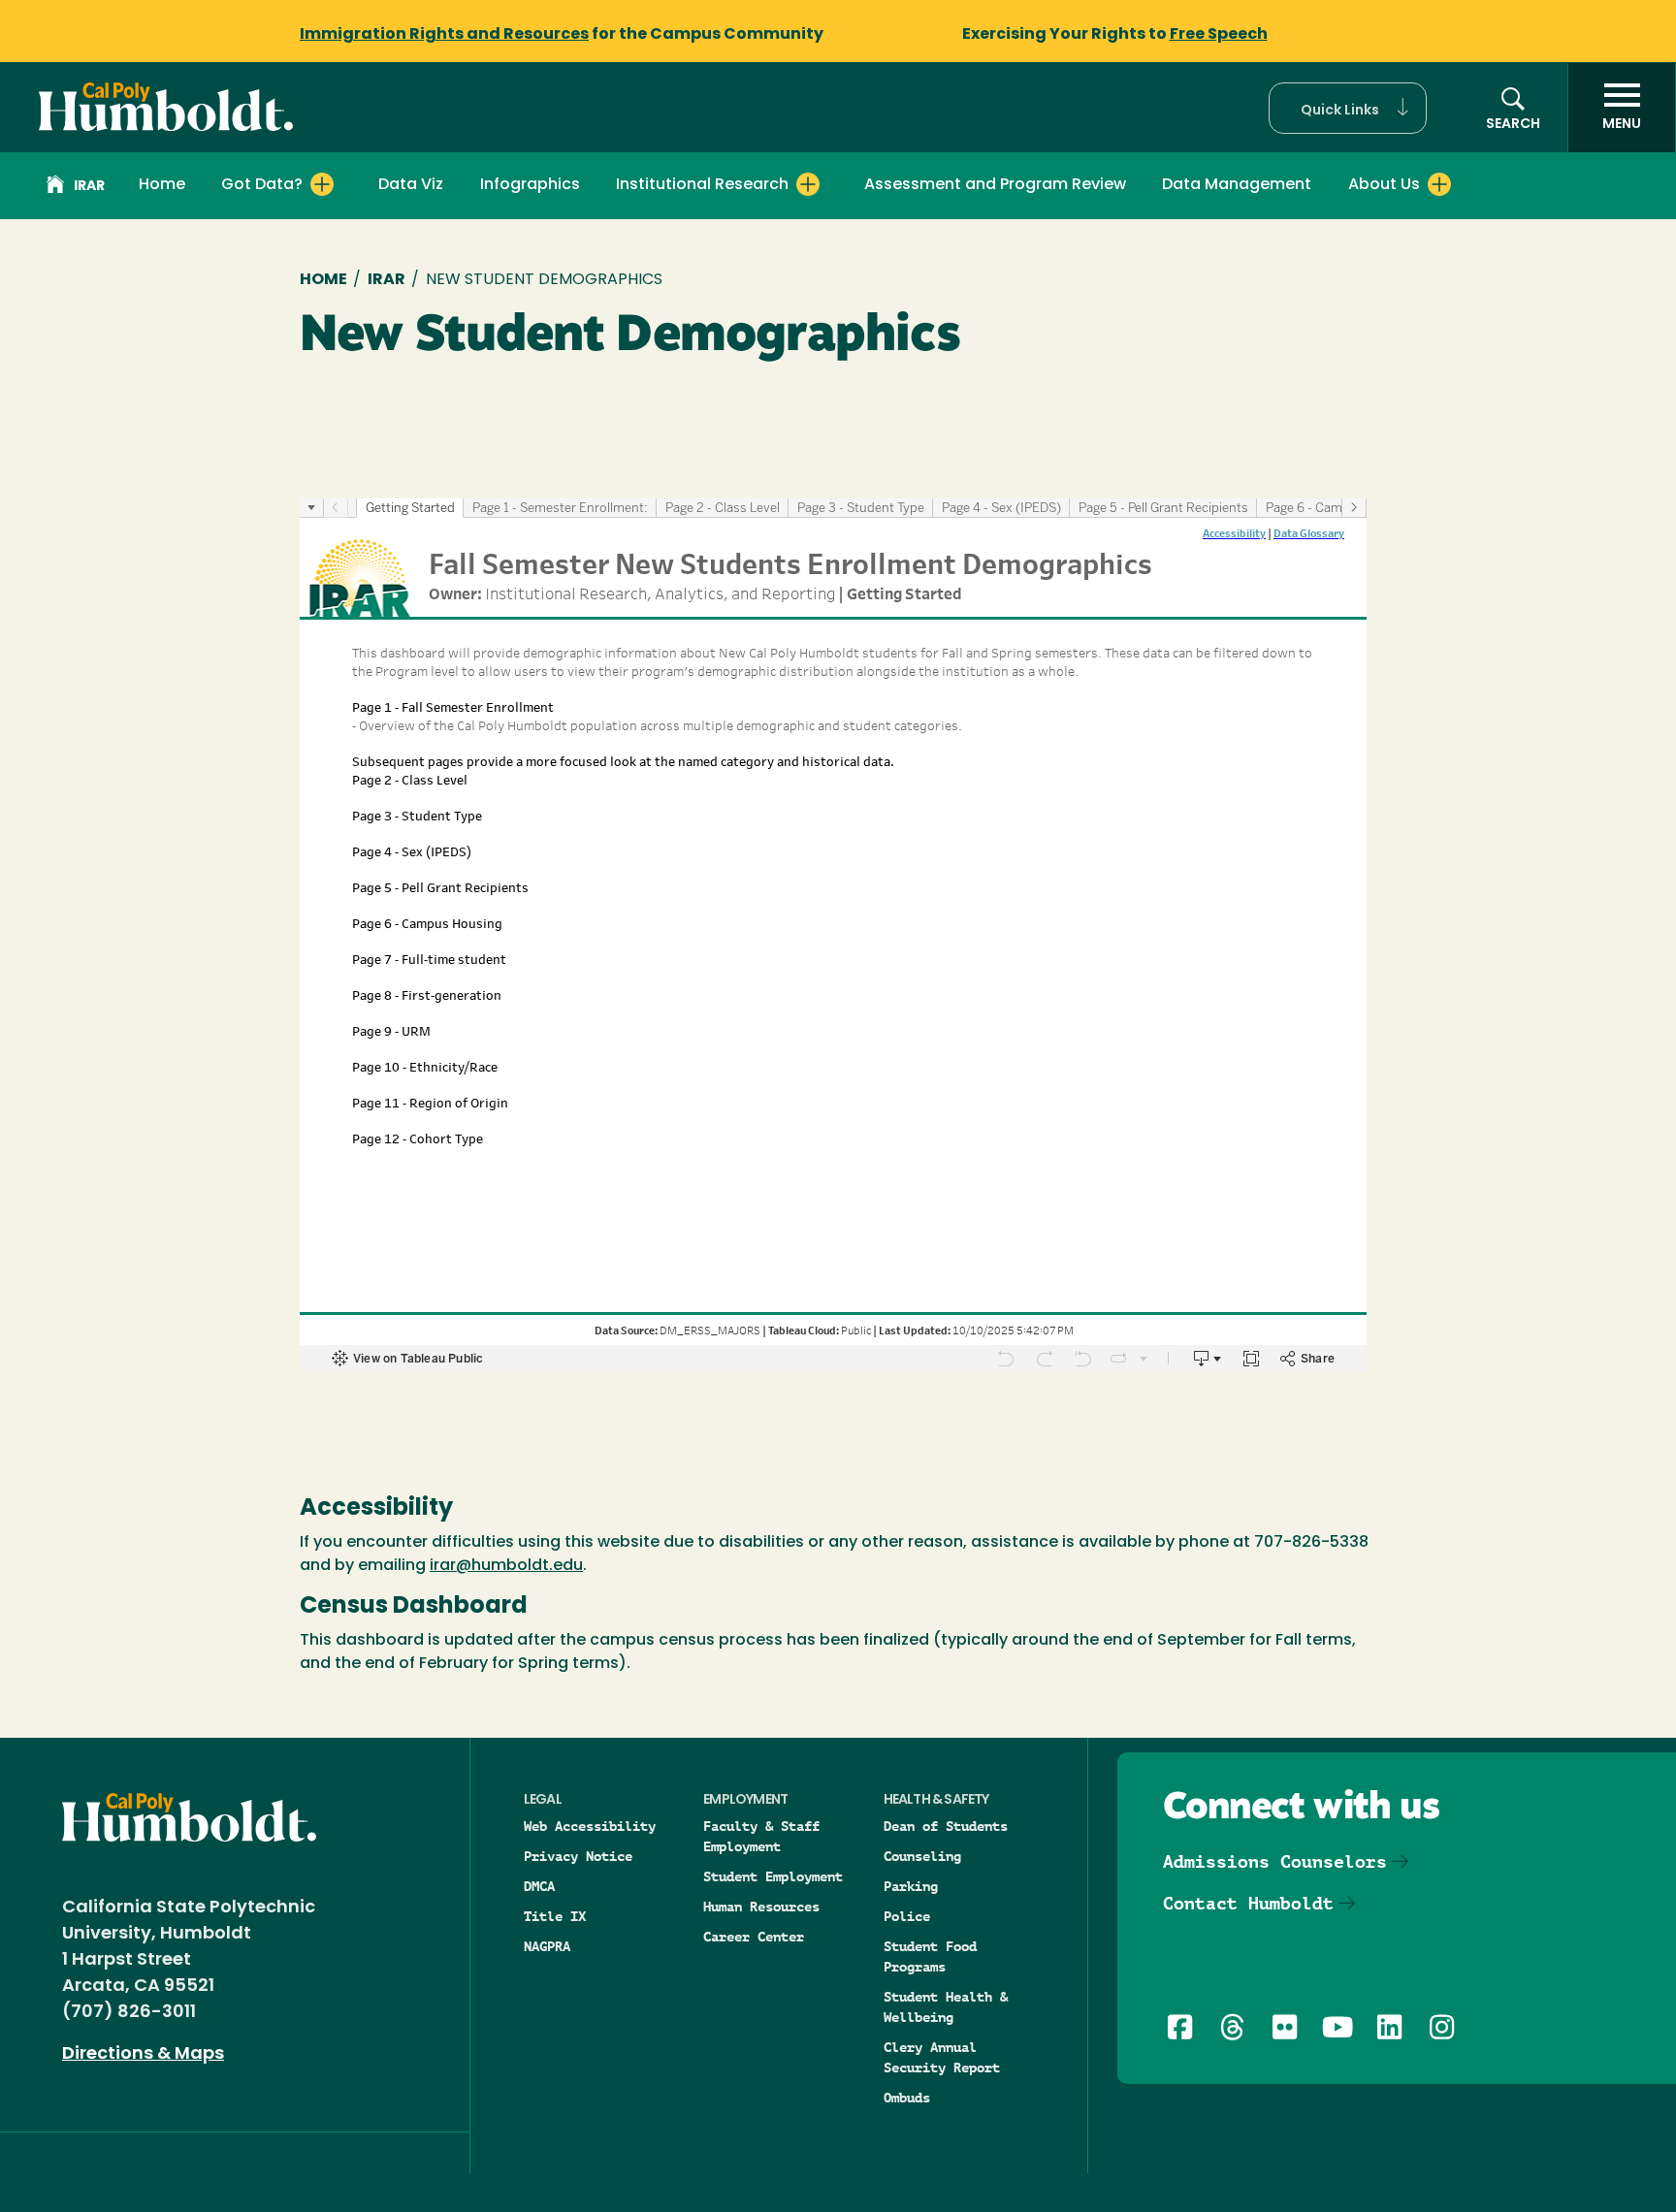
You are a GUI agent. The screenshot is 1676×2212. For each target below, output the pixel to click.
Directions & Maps (143, 2055)
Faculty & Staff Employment (761, 1836)
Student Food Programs (930, 1956)
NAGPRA (547, 1946)
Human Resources (761, 1907)
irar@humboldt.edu (506, 1566)
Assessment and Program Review (995, 185)
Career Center (754, 1937)
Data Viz (411, 185)
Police (907, 1916)
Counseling (922, 1856)
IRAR (89, 187)
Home (162, 185)
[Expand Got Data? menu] (322, 184)
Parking (911, 1886)
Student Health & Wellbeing (946, 2007)
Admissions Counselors (1275, 1861)
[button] (1348, 108)
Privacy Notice (578, 1856)
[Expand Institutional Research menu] (808, 184)
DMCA (539, 1886)
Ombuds (907, 2098)
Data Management (1237, 185)
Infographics (530, 185)
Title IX (555, 1916)
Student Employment (773, 1876)
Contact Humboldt (1248, 1903)
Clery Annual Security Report (942, 2057)
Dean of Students (946, 1826)
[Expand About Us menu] (1439, 184)
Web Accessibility (590, 1826)
